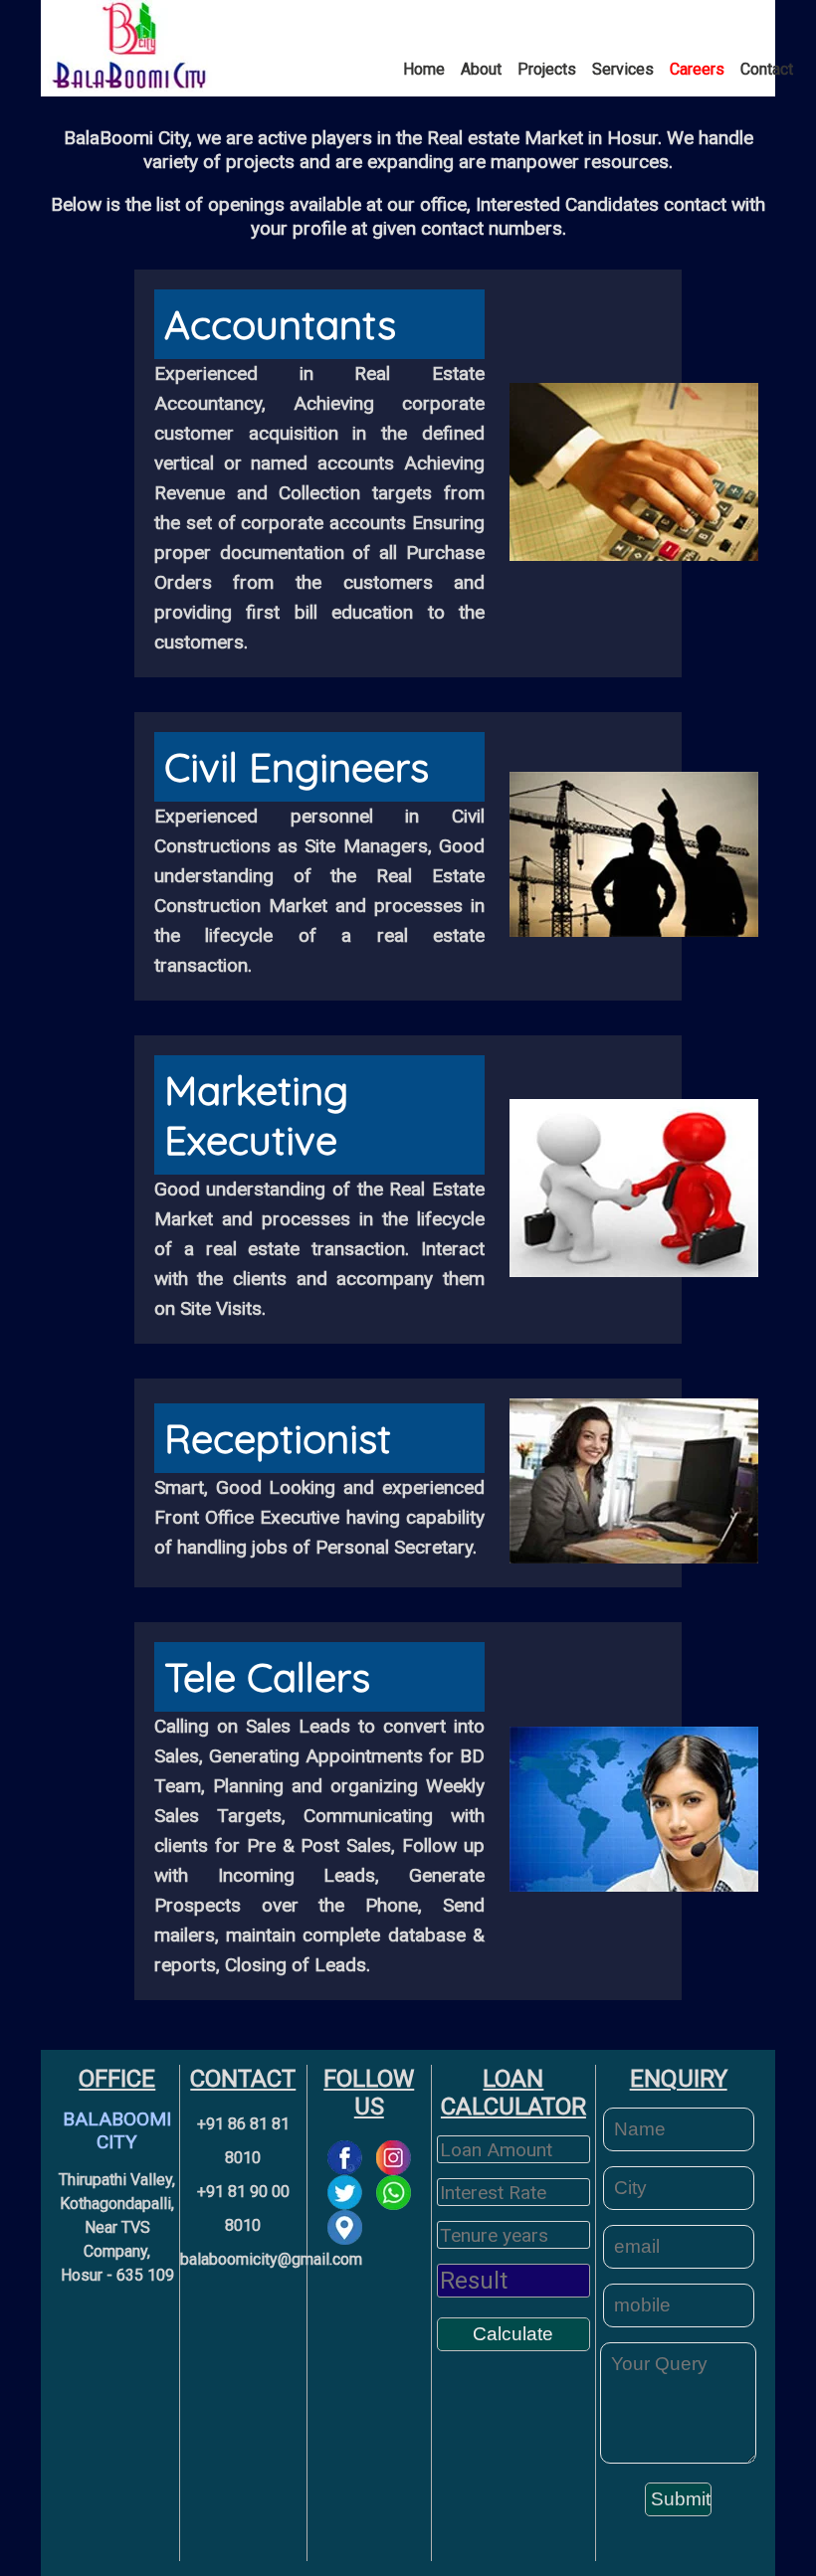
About (481, 69)
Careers (697, 69)
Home (424, 69)
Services (623, 69)
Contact (767, 69)
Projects (547, 69)
